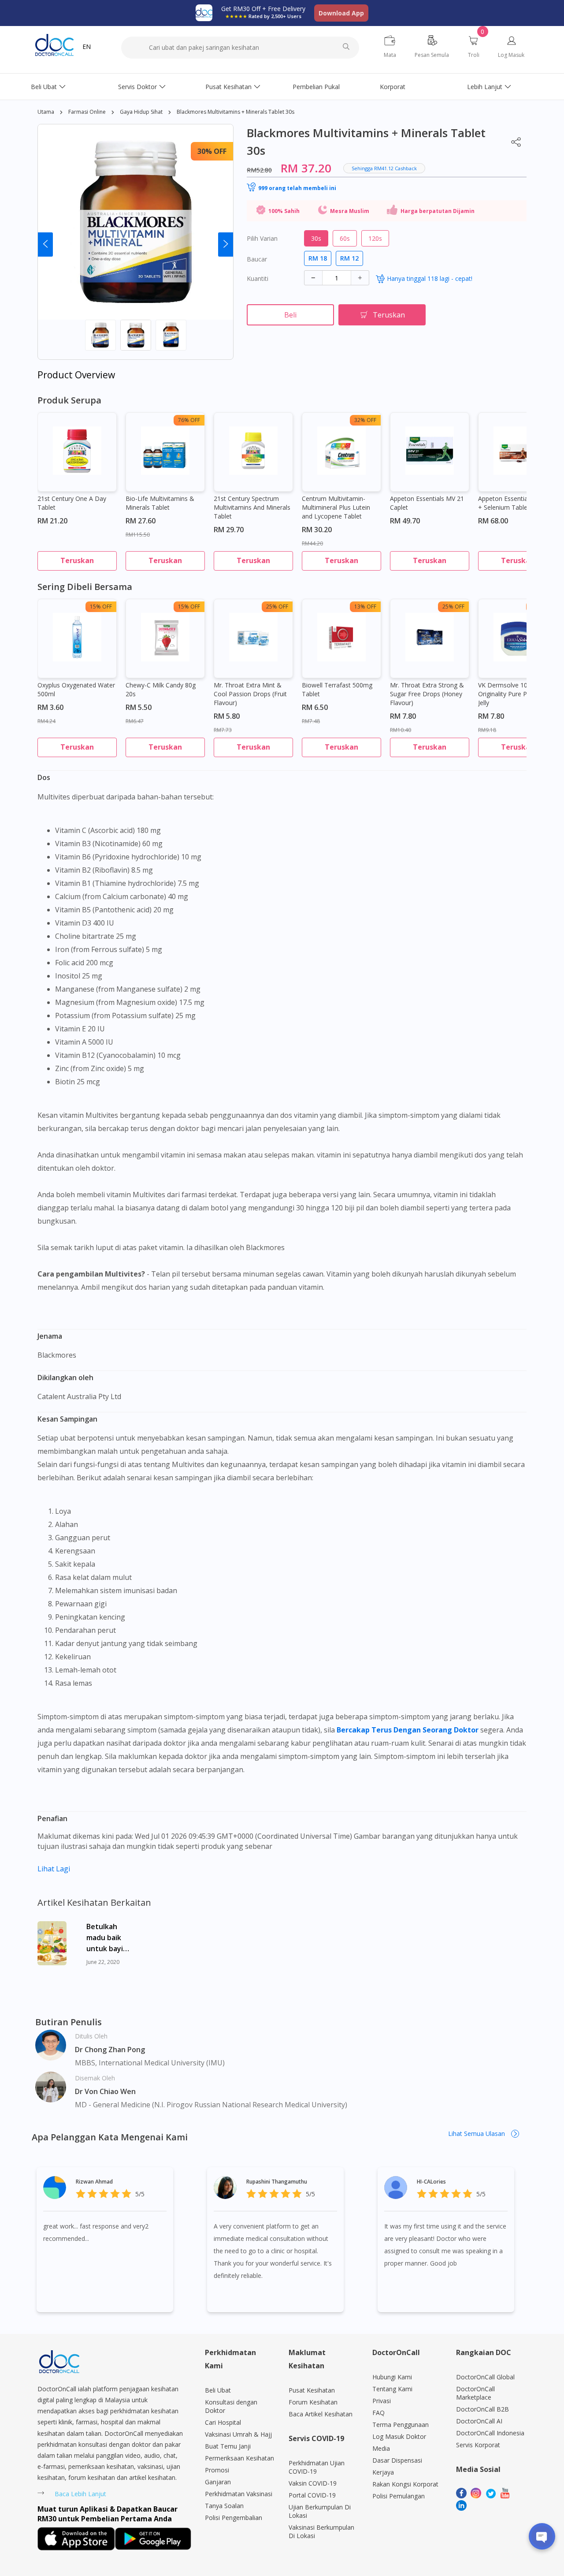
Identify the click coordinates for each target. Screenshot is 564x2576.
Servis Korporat (478, 2445)
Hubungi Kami (392, 2377)
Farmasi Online (87, 112)
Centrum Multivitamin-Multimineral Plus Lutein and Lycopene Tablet (336, 507)
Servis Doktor (137, 87)
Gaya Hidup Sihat (141, 112)
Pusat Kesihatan (228, 87)
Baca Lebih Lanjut (80, 2494)
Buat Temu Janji (228, 2446)
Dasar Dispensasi (397, 2460)
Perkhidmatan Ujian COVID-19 (317, 2467)
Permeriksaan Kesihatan (239, 2458)
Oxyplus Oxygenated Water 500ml (76, 689)
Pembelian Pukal (316, 87)
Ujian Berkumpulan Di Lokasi (320, 2511)
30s (316, 238)
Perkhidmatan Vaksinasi (239, 2494)
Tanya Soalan (224, 2506)
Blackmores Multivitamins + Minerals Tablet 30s (236, 112)
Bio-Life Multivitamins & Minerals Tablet (160, 503)
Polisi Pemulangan (399, 2496)
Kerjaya (383, 2472)
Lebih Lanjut (485, 87)
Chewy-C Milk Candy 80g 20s (161, 689)
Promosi (217, 2470)
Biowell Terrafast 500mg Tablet (337, 689)
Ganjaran (218, 2482)
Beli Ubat (44, 87)
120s (375, 238)
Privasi (382, 2401)
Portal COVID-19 (312, 2495)
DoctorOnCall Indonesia (490, 2433)
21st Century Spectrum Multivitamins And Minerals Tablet (252, 507)
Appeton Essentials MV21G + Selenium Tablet (516, 503)
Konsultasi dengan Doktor (231, 2406)
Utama (46, 112)
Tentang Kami (392, 2389)
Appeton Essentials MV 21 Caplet (427, 503)
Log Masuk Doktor (399, 2436)
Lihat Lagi (54, 1869)
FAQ (378, 2413)
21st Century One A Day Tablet (72, 503)
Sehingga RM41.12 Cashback (384, 168)
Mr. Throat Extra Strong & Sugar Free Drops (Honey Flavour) (427, 694)
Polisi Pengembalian (234, 2518)
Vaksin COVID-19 (313, 2483)
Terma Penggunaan (401, 2425)
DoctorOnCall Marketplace (475, 2393)
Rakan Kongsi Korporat (405, 2484)
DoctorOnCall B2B (482, 2409)
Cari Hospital (223, 2422)
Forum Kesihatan (313, 2402)
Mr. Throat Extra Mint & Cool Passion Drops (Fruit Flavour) (250, 694)
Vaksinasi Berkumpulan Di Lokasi (321, 2531)
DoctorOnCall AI (479, 2421)
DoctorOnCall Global (485, 2377)
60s (345, 238)
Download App (341, 13)
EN (87, 47)
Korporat (393, 87)
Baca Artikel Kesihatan (321, 2414)
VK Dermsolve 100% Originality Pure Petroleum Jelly (516, 694)
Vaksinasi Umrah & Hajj (238, 2434)
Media (381, 2448)
